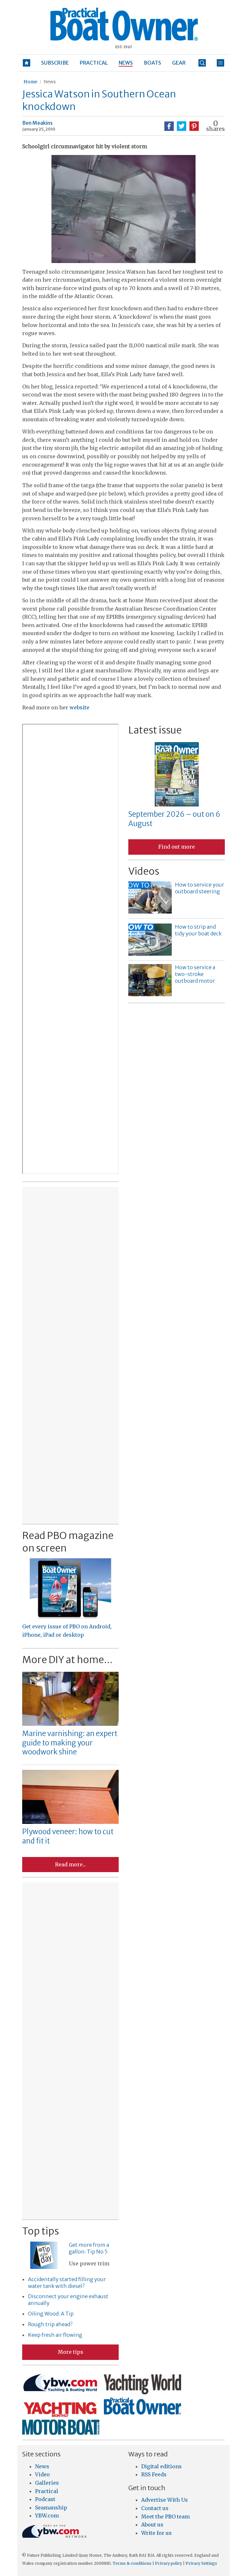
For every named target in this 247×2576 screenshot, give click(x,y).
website (79, 707)
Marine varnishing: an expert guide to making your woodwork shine (70, 1743)
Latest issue (155, 730)
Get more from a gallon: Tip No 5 (89, 2248)
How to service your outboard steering (200, 888)
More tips (71, 2352)
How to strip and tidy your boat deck (198, 930)
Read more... (70, 1864)
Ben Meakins (37, 123)
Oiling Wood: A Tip (51, 2314)
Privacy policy (169, 2563)
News (50, 82)
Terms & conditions (132, 2563)
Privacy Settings (201, 2563)
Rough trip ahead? (50, 2324)
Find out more (177, 847)
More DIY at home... (67, 1660)
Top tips (41, 2231)
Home (30, 82)
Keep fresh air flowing (55, 2335)
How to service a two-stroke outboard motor (195, 974)
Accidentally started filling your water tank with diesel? (67, 2283)
